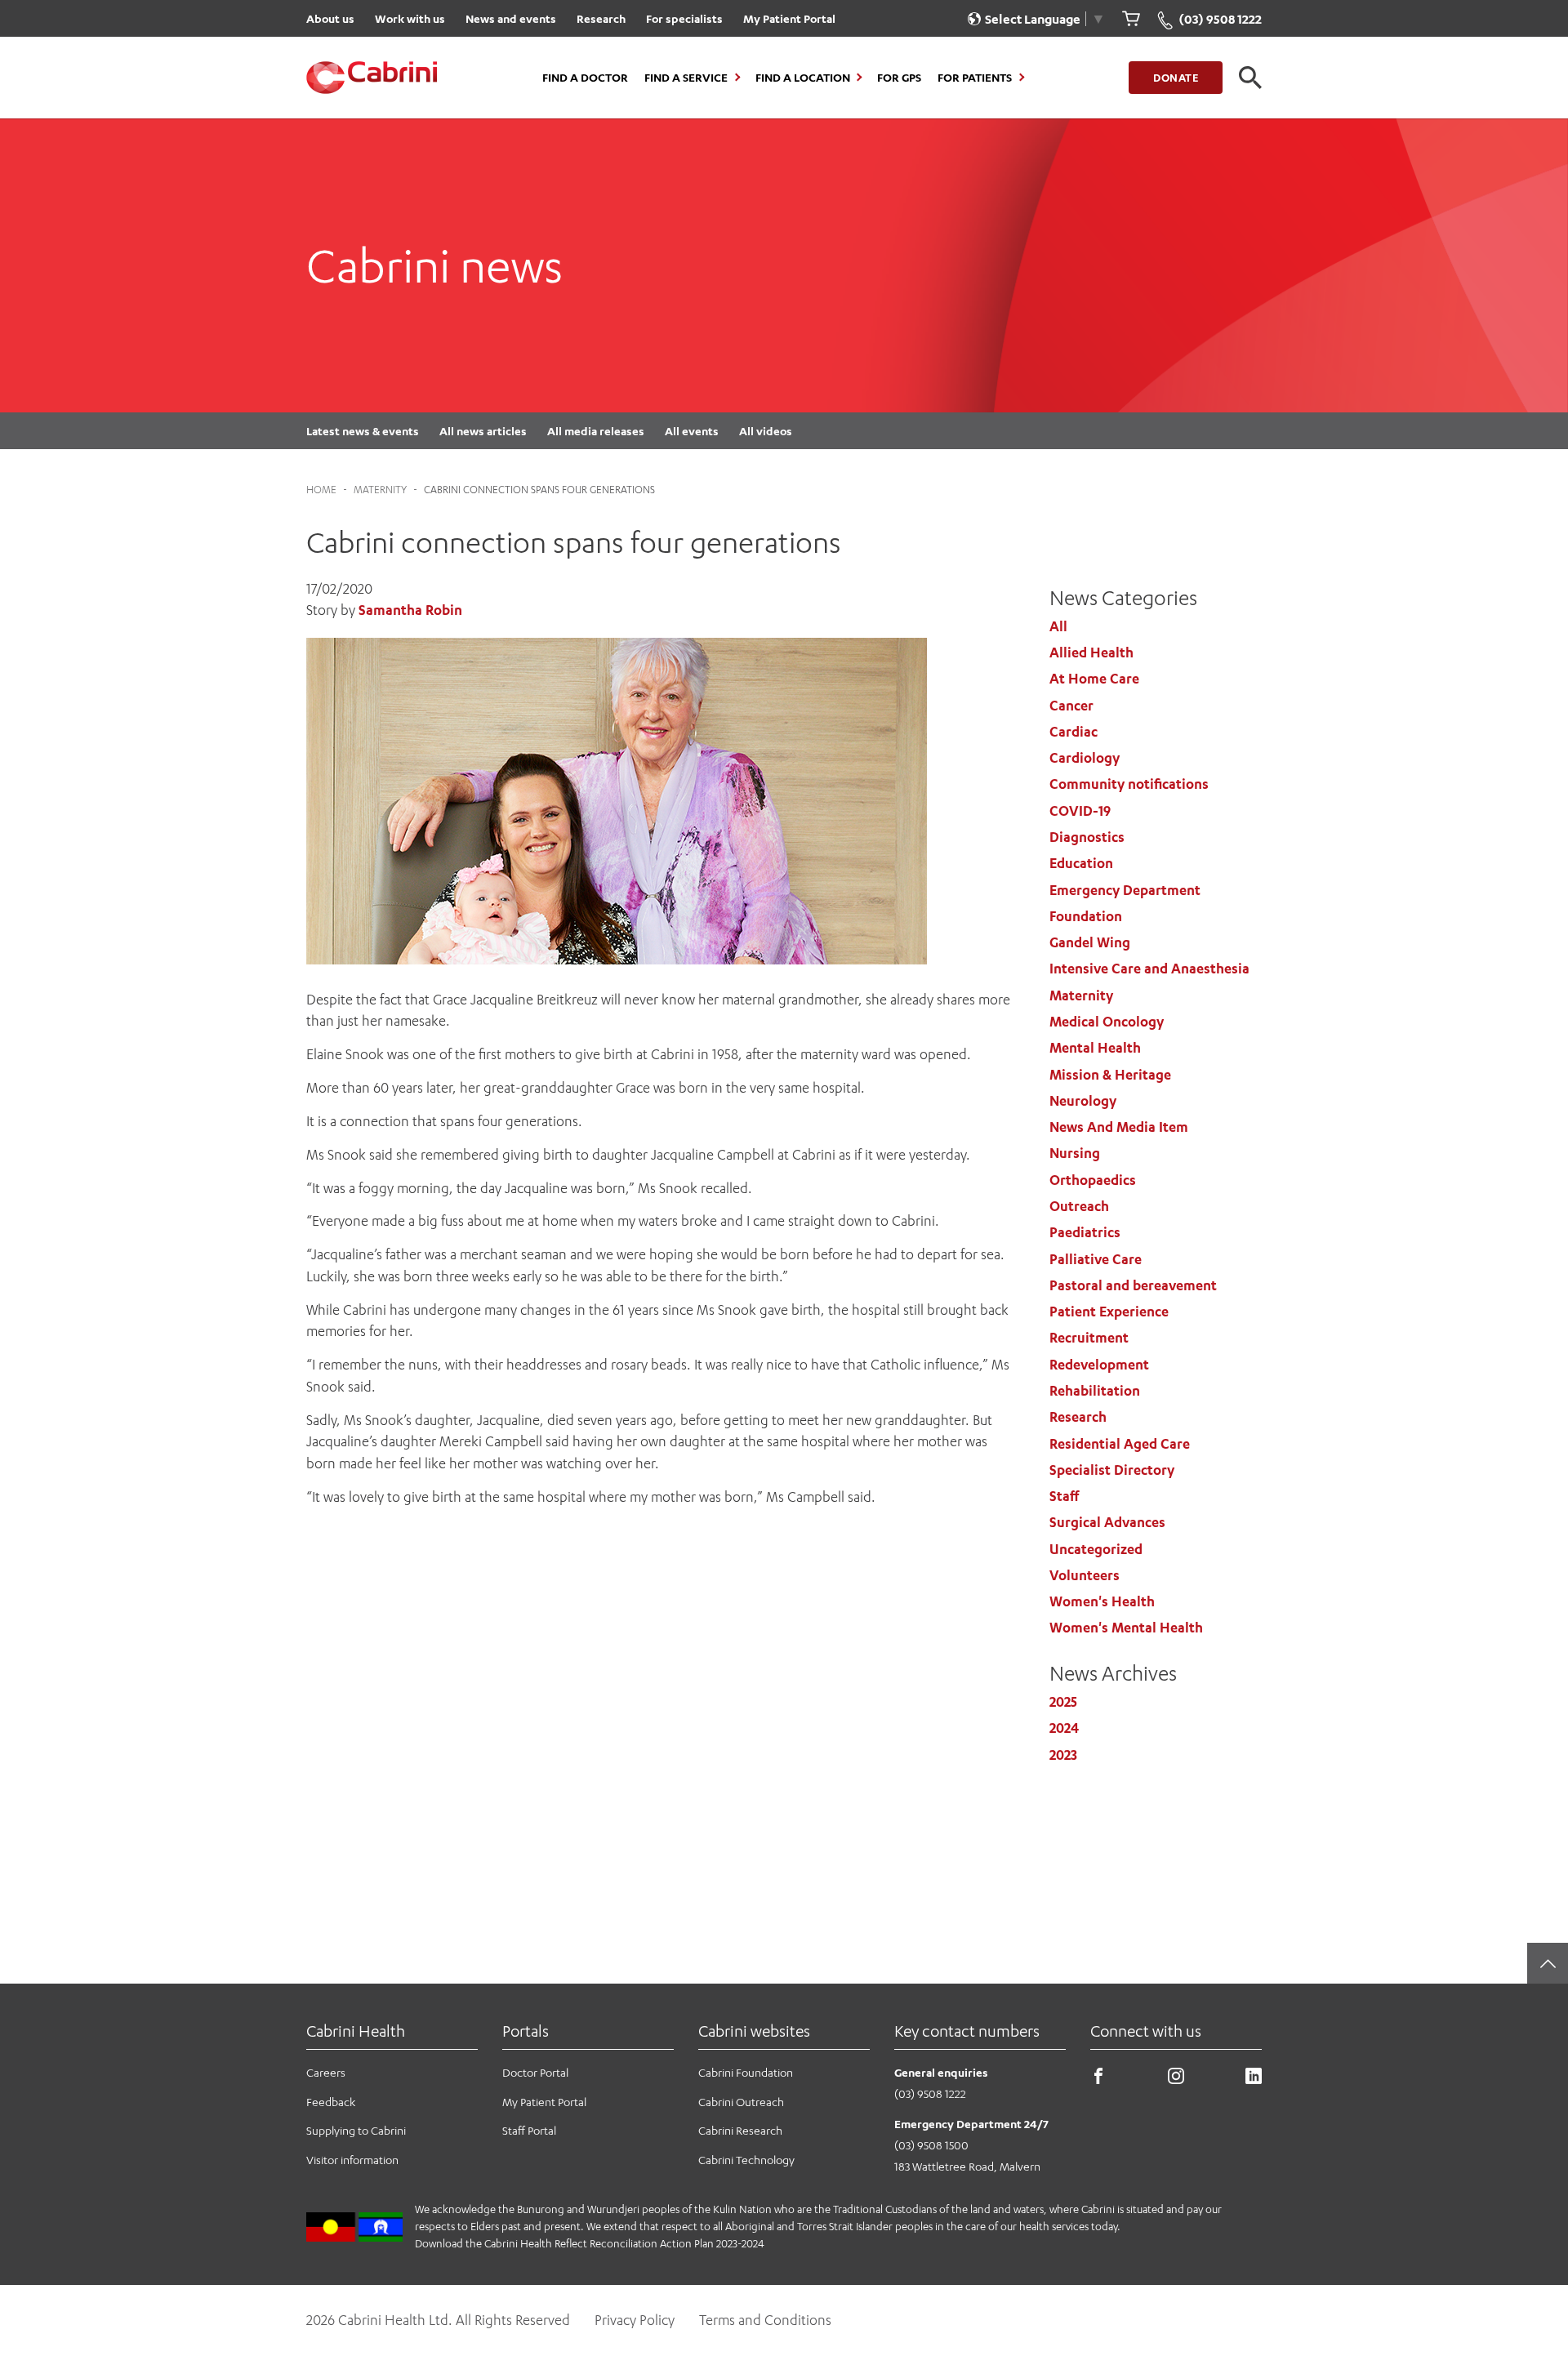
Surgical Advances (1107, 1522)
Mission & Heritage (1110, 1075)
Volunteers (1085, 1575)
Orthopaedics (1093, 1180)
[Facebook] (1098, 2079)
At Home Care (1094, 679)
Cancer (1071, 706)
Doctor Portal (535, 2072)
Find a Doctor (585, 78)
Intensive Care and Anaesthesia (1149, 969)
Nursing (1075, 1153)
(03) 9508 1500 (931, 2145)
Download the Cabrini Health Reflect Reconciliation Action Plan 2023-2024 (590, 2243)
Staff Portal (529, 2130)
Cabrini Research (740, 2130)
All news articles (483, 431)
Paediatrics (1085, 1232)
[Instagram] (1176, 2079)
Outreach (1079, 1206)
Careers (326, 2072)
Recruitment (1089, 1338)
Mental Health (1095, 1048)
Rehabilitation (1095, 1391)
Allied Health (1091, 652)
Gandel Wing (1090, 942)
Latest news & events (363, 431)
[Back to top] (1548, 1963)
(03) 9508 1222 (930, 2093)
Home (321, 490)
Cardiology (1085, 758)
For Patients (975, 78)
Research (601, 18)
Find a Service (686, 78)
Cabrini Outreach (741, 2102)
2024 (1064, 1728)
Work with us (410, 18)
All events (692, 431)
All (1058, 626)
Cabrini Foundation (746, 2072)
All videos (766, 431)
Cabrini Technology (746, 2160)
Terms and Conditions (765, 2320)
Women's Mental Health (1126, 1628)
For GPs (899, 78)
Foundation (1086, 916)
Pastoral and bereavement (1133, 1285)
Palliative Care (1096, 1259)
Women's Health (1102, 1601)
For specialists (684, 18)
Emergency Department (1125, 890)
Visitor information (352, 2160)
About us (330, 18)
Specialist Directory (1112, 1470)
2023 (1063, 1755)
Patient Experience (1109, 1312)
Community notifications (1129, 784)
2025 (1063, 1702)
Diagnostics (1087, 837)
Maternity (380, 490)
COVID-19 (1080, 811)
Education (1081, 863)
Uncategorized (1096, 1549)
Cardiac (1074, 732)
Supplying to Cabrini (356, 2130)
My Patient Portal (789, 18)
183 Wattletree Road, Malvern (967, 2166)
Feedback (331, 2102)
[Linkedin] (1254, 2079)
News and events (511, 18)
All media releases (596, 431)
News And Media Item (1119, 1127)
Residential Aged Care (1120, 1444)
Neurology (1083, 1101)
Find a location (803, 78)
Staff (1064, 1496)
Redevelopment (1099, 1365)
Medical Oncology (1107, 1022)
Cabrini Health (356, 2031)
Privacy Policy (635, 2320)
